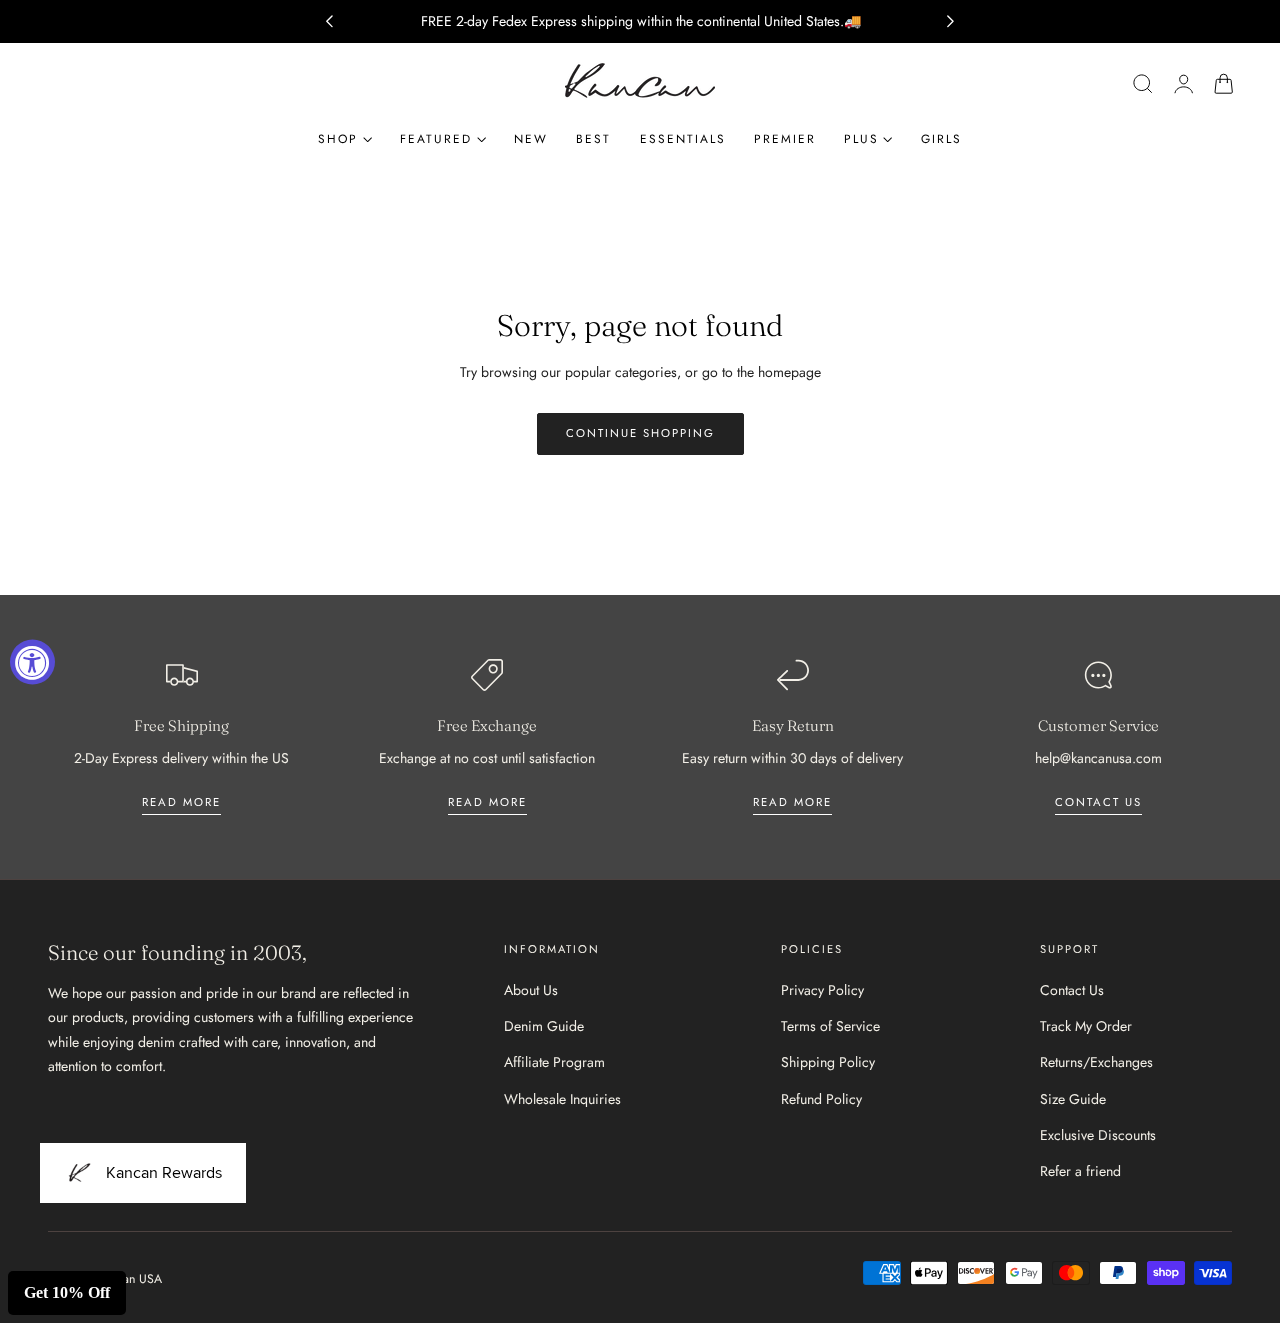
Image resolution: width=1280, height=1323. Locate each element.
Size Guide (1073, 1099)
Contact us (1098, 802)
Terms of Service (830, 1026)
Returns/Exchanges (1096, 1063)
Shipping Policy (828, 1063)
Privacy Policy (822, 990)
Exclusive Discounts (1098, 1135)
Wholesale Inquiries (562, 1099)
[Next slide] (951, 22)
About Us (531, 990)
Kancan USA (130, 1279)
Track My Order (1086, 1026)
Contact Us (1072, 990)
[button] (1143, 84)
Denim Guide (544, 1026)
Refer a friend (1080, 1171)
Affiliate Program (554, 1063)
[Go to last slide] (329, 22)
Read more (181, 802)
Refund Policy (821, 1099)
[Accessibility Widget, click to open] (32, 661)
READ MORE (487, 802)
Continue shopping (640, 433)
